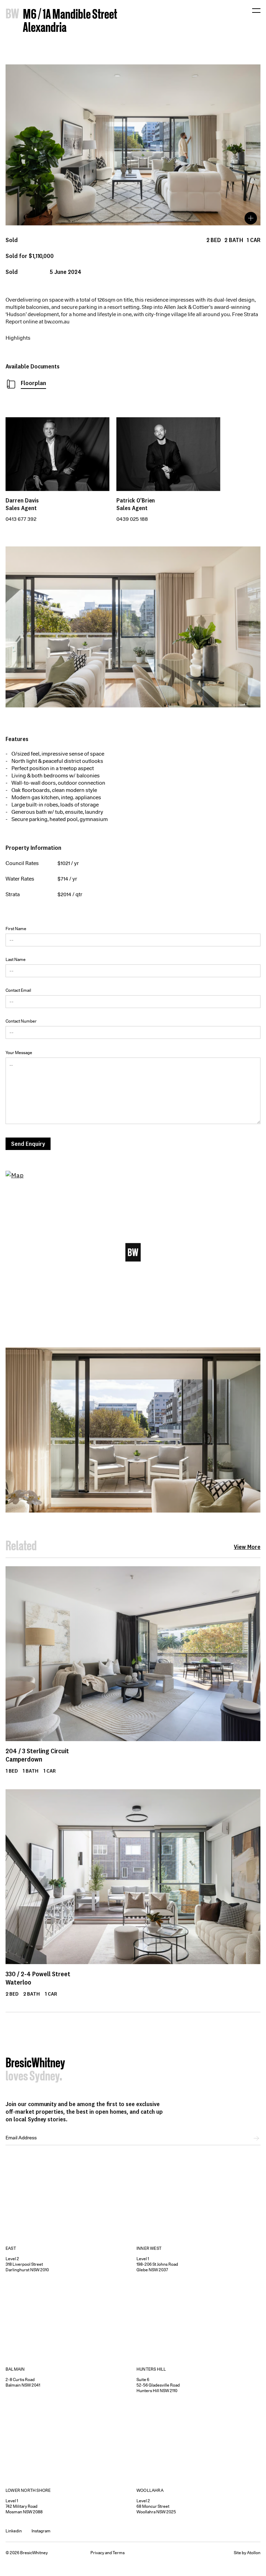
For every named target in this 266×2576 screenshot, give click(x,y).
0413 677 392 (21, 519)
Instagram (41, 2531)
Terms (119, 2553)
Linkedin (14, 2531)
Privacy (97, 2553)
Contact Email (18, 990)
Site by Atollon (247, 2553)
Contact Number (21, 1021)
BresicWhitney (35, 2064)
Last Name (16, 959)
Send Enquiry (28, 1144)
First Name (16, 929)
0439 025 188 (132, 519)
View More (247, 1547)
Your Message (19, 1053)
